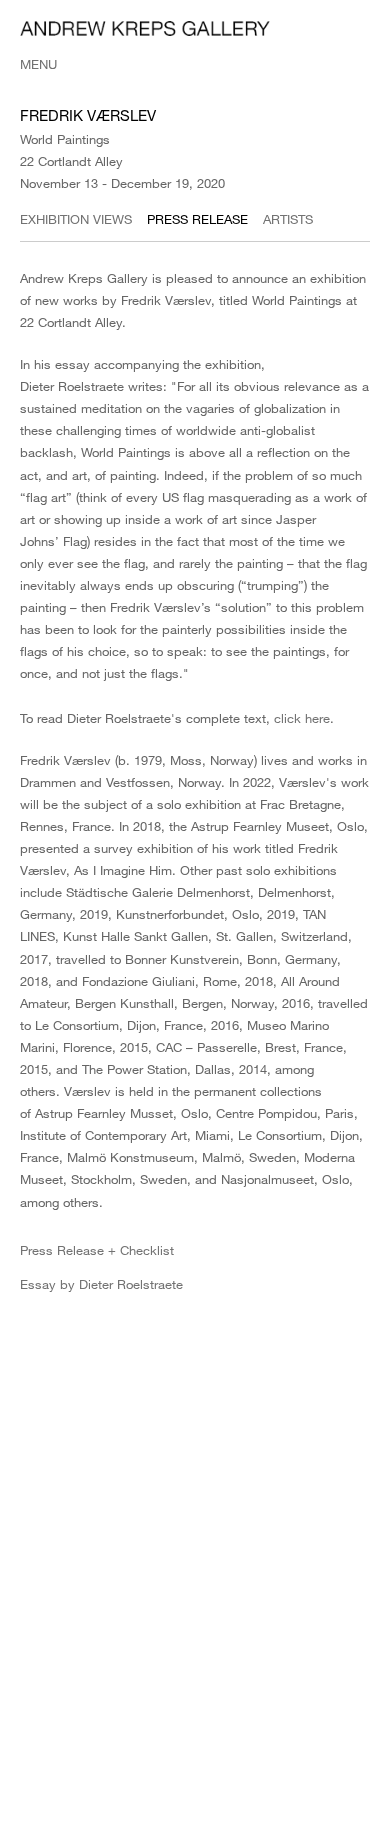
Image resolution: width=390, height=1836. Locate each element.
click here (302, 718)
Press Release (197, 219)
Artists (288, 219)
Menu (38, 64)
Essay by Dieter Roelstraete (101, 1284)
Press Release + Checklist (97, 1250)
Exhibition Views (76, 219)
